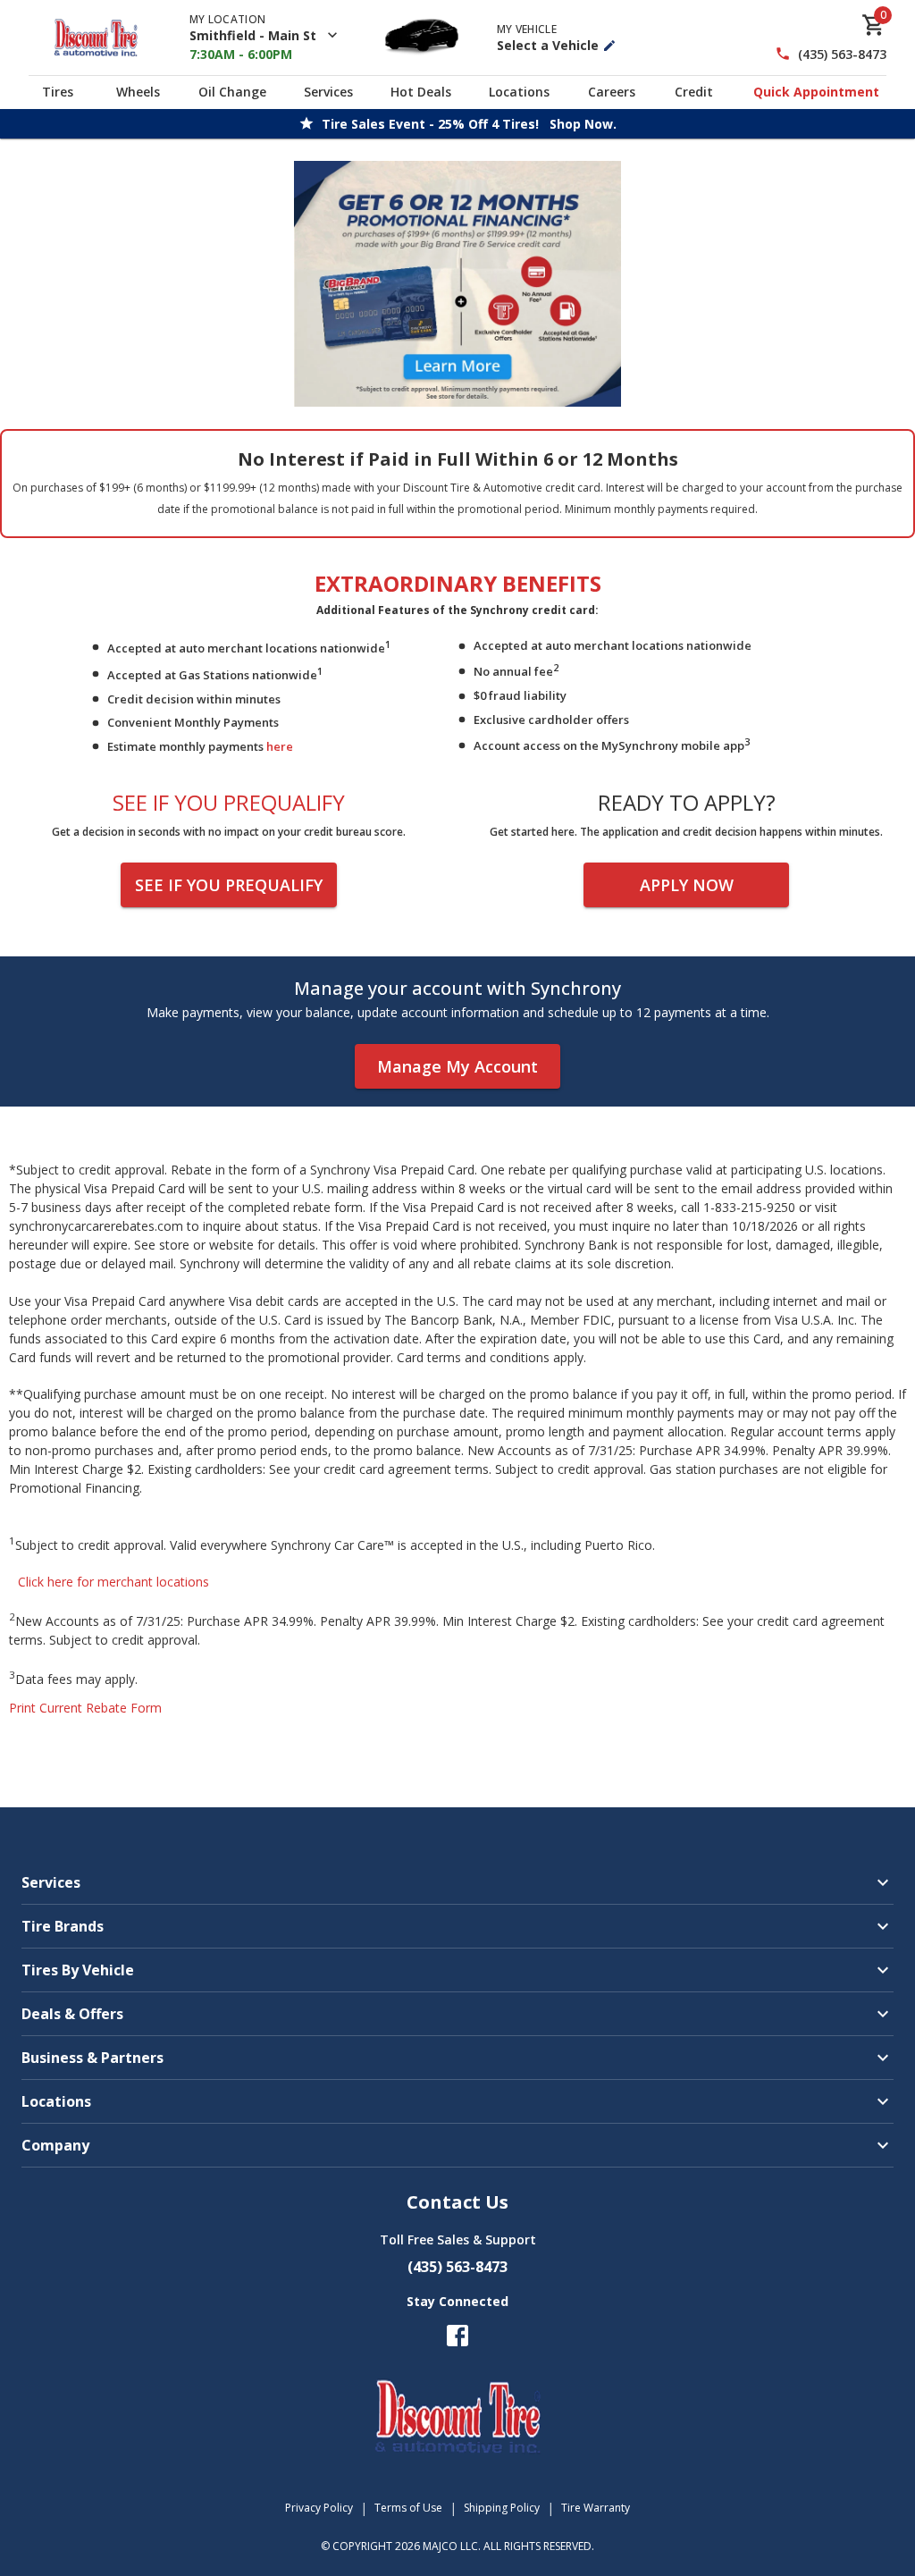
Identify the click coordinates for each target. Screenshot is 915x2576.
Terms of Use (408, 2508)
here (280, 746)
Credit (694, 92)
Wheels (138, 92)
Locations (519, 92)
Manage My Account (457, 1066)
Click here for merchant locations (113, 1582)
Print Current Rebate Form (85, 1708)
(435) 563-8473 (842, 54)
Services (328, 92)
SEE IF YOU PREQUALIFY (229, 885)
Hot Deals (421, 92)
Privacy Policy (319, 2508)
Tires (58, 92)
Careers (612, 92)
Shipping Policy (502, 2508)
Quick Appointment (816, 92)
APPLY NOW (687, 885)
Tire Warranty (596, 2508)
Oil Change (232, 92)
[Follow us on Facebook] (457, 2336)
